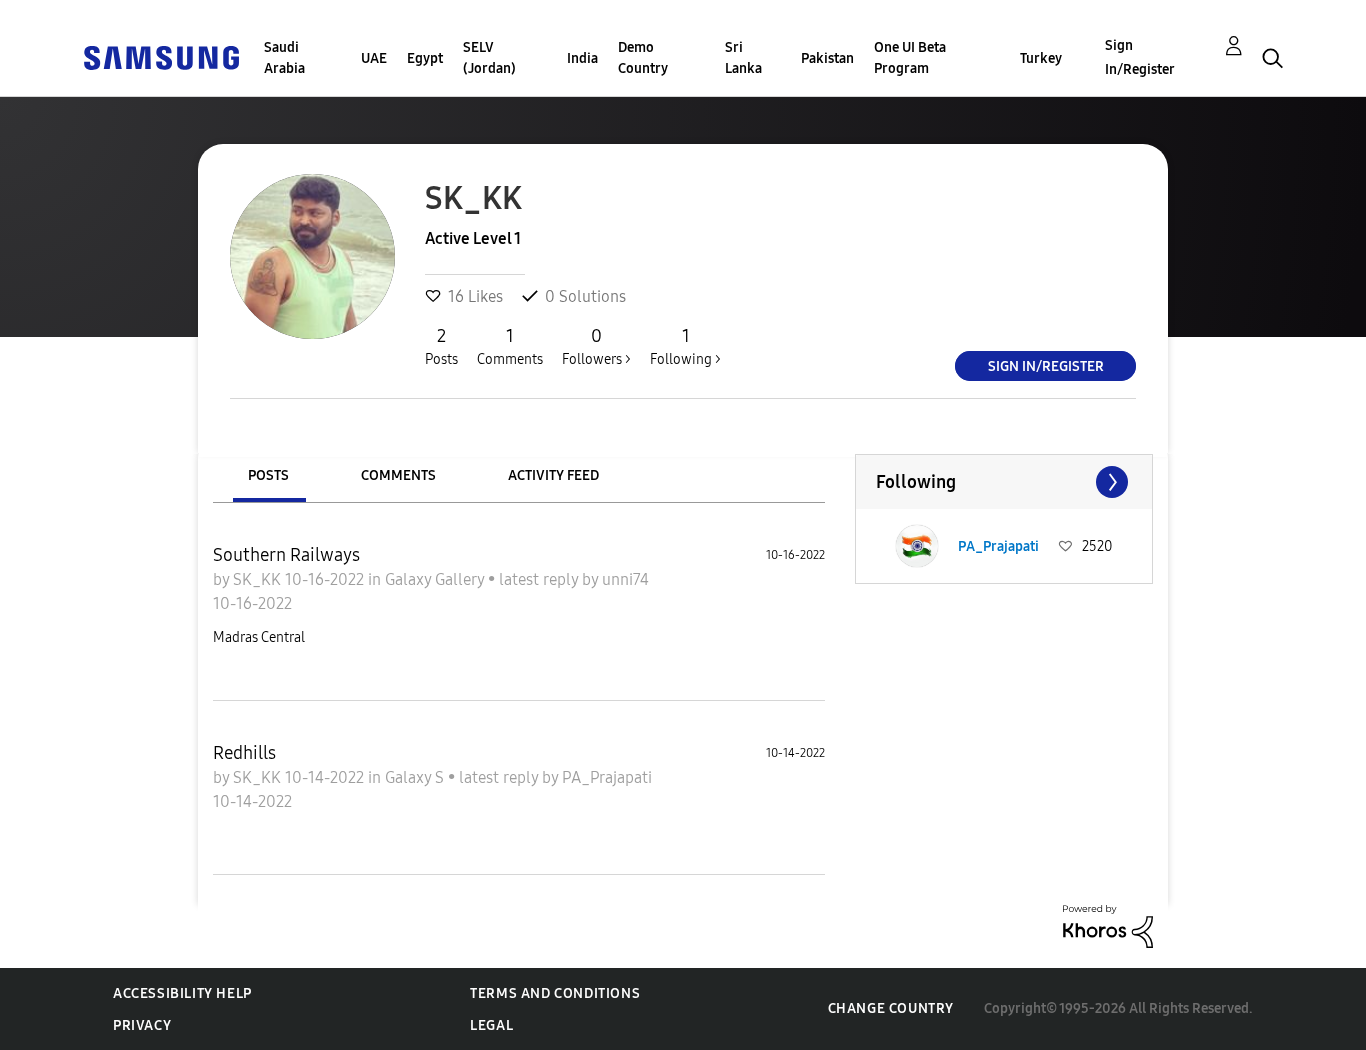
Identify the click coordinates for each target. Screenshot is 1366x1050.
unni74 (625, 579)
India (582, 58)
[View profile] (917, 546)
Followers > (596, 346)
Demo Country (643, 58)
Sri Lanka (743, 58)
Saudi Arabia (284, 58)
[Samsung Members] (161, 56)
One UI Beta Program (910, 58)
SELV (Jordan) (489, 58)
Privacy (142, 1025)
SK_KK (259, 579)
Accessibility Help (182, 993)
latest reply (540, 579)
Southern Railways (286, 555)
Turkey (1041, 58)
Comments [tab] (398, 475)
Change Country (891, 1008)
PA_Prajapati (607, 777)
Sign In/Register (1140, 57)
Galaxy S (416, 777)
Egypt (425, 58)
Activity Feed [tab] (553, 475)
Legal (491, 1025)
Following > (685, 346)
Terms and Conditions (555, 993)
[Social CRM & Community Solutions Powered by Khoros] (1108, 925)
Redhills (244, 753)
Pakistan (827, 58)
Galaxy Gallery (436, 579)
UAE (374, 58)
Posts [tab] (268, 475)
